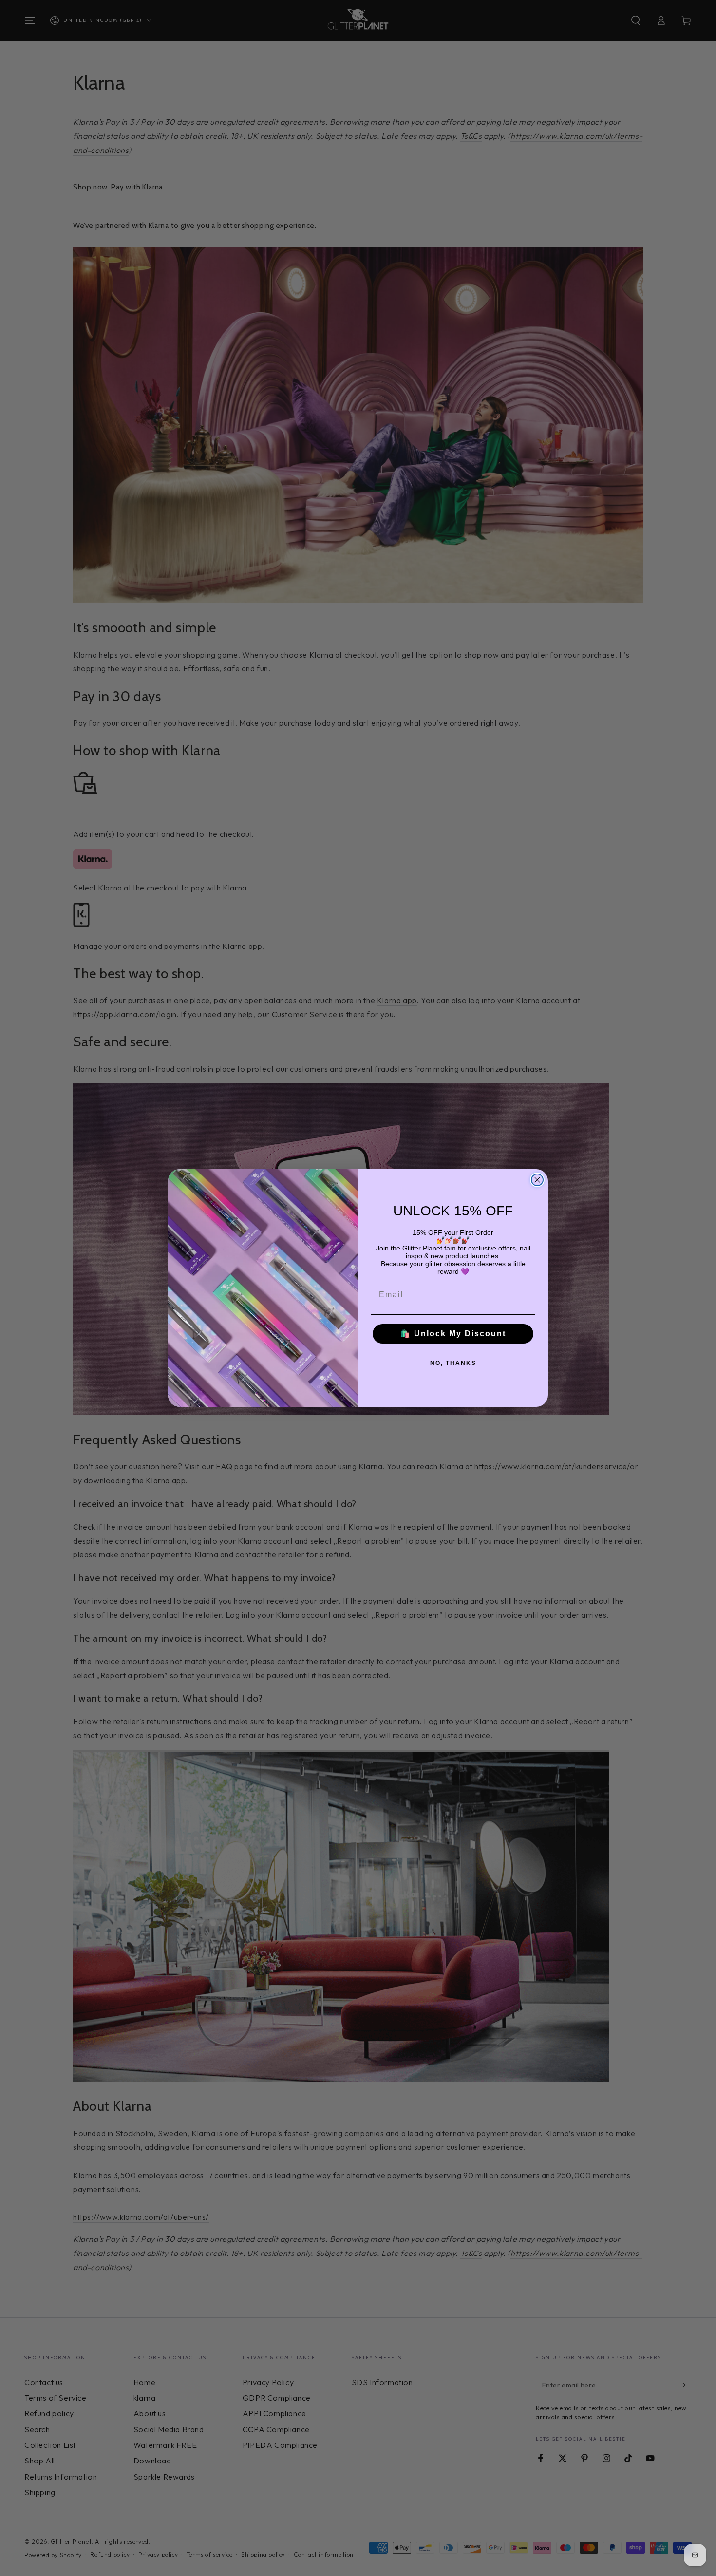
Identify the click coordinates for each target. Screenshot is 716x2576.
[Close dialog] (537, 1180)
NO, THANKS (453, 1363)
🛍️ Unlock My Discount (453, 1334)
